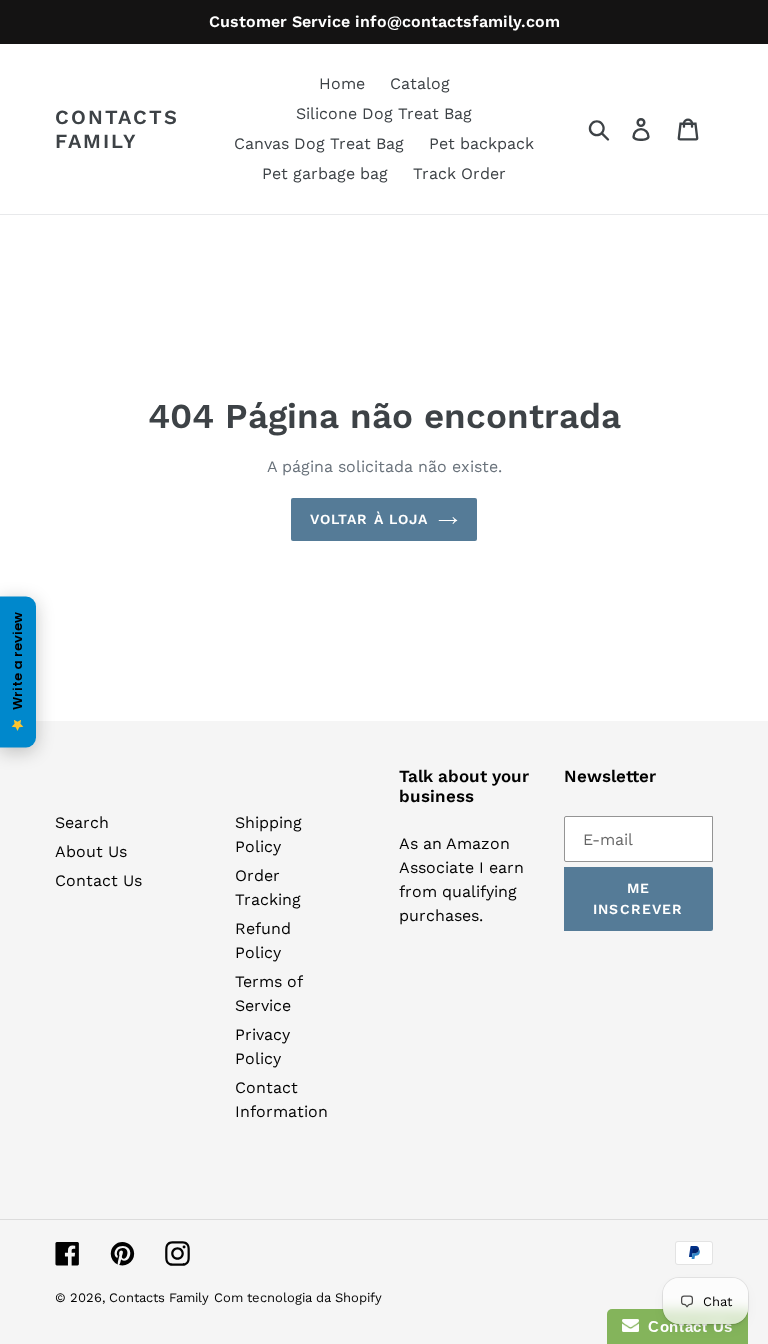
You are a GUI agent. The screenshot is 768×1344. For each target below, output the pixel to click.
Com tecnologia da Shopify (298, 1297)
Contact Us (98, 880)
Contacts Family (117, 129)
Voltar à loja (369, 519)
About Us (91, 851)
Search (82, 822)
